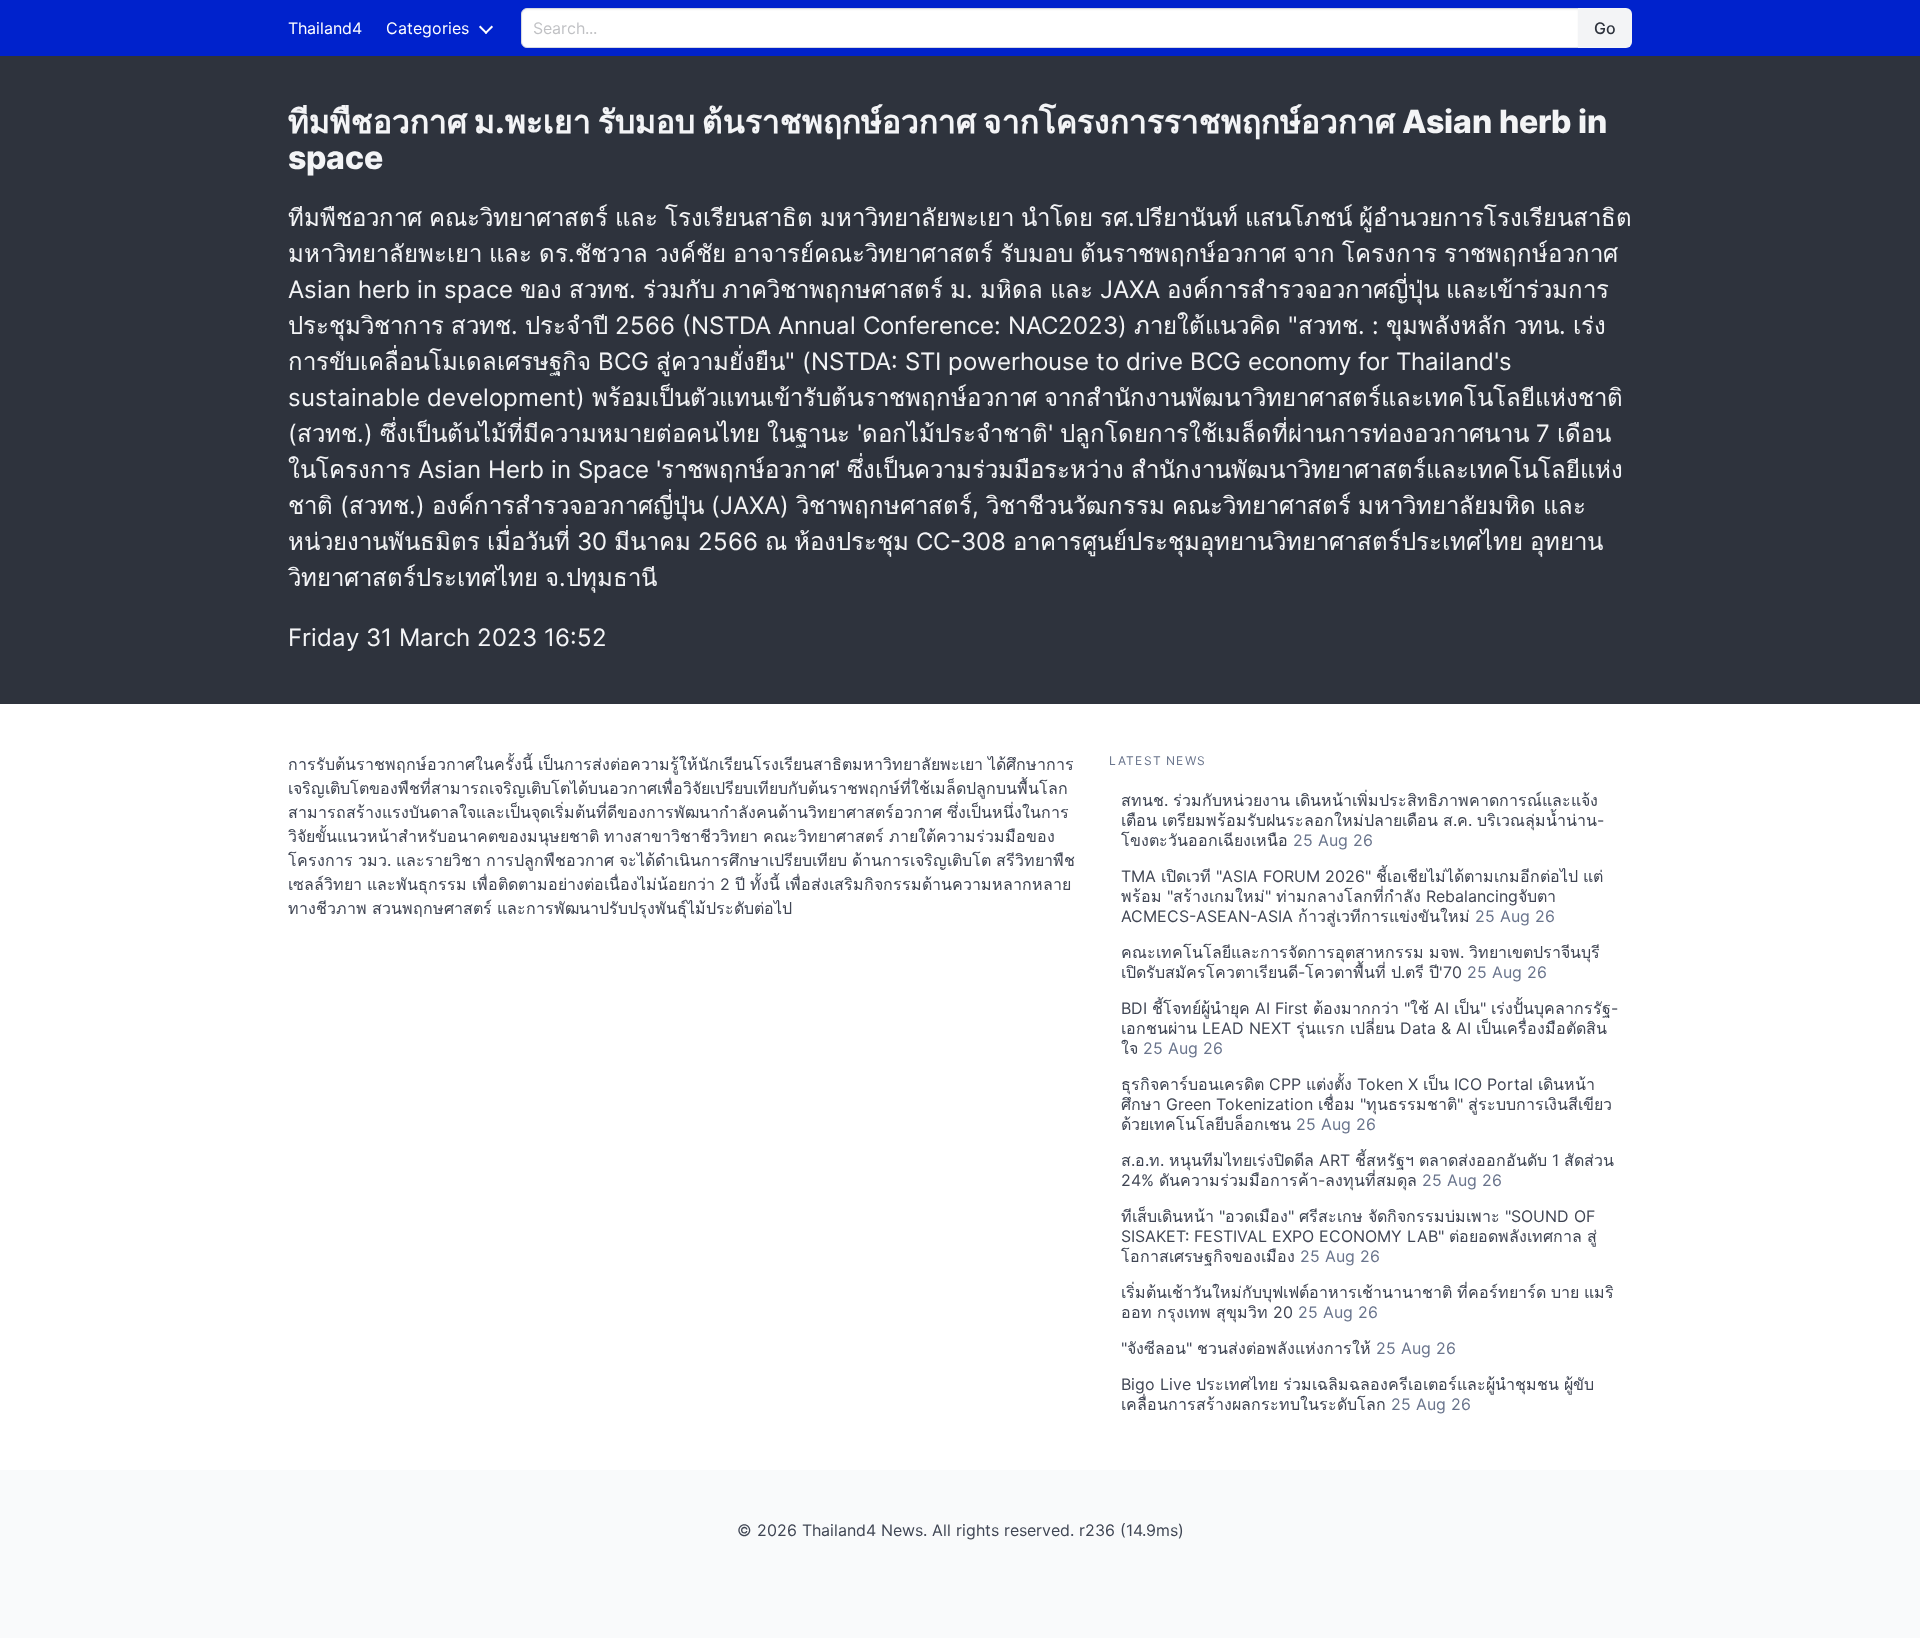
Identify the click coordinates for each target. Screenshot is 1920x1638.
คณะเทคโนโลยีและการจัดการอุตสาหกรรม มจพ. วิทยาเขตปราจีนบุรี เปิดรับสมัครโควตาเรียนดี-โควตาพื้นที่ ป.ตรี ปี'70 (1360, 962)
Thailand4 (325, 28)
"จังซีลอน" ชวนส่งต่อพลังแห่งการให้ (1288, 1348)
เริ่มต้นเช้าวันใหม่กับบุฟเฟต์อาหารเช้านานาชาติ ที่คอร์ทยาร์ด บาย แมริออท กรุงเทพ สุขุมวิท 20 (1367, 1302)
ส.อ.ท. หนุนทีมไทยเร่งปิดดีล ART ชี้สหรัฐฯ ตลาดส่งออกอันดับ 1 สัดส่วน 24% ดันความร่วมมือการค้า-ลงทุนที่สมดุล (1367, 1170)
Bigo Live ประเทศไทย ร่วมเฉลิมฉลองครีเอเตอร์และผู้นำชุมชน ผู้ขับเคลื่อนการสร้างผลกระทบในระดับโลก (1357, 1394)
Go (1605, 28)
